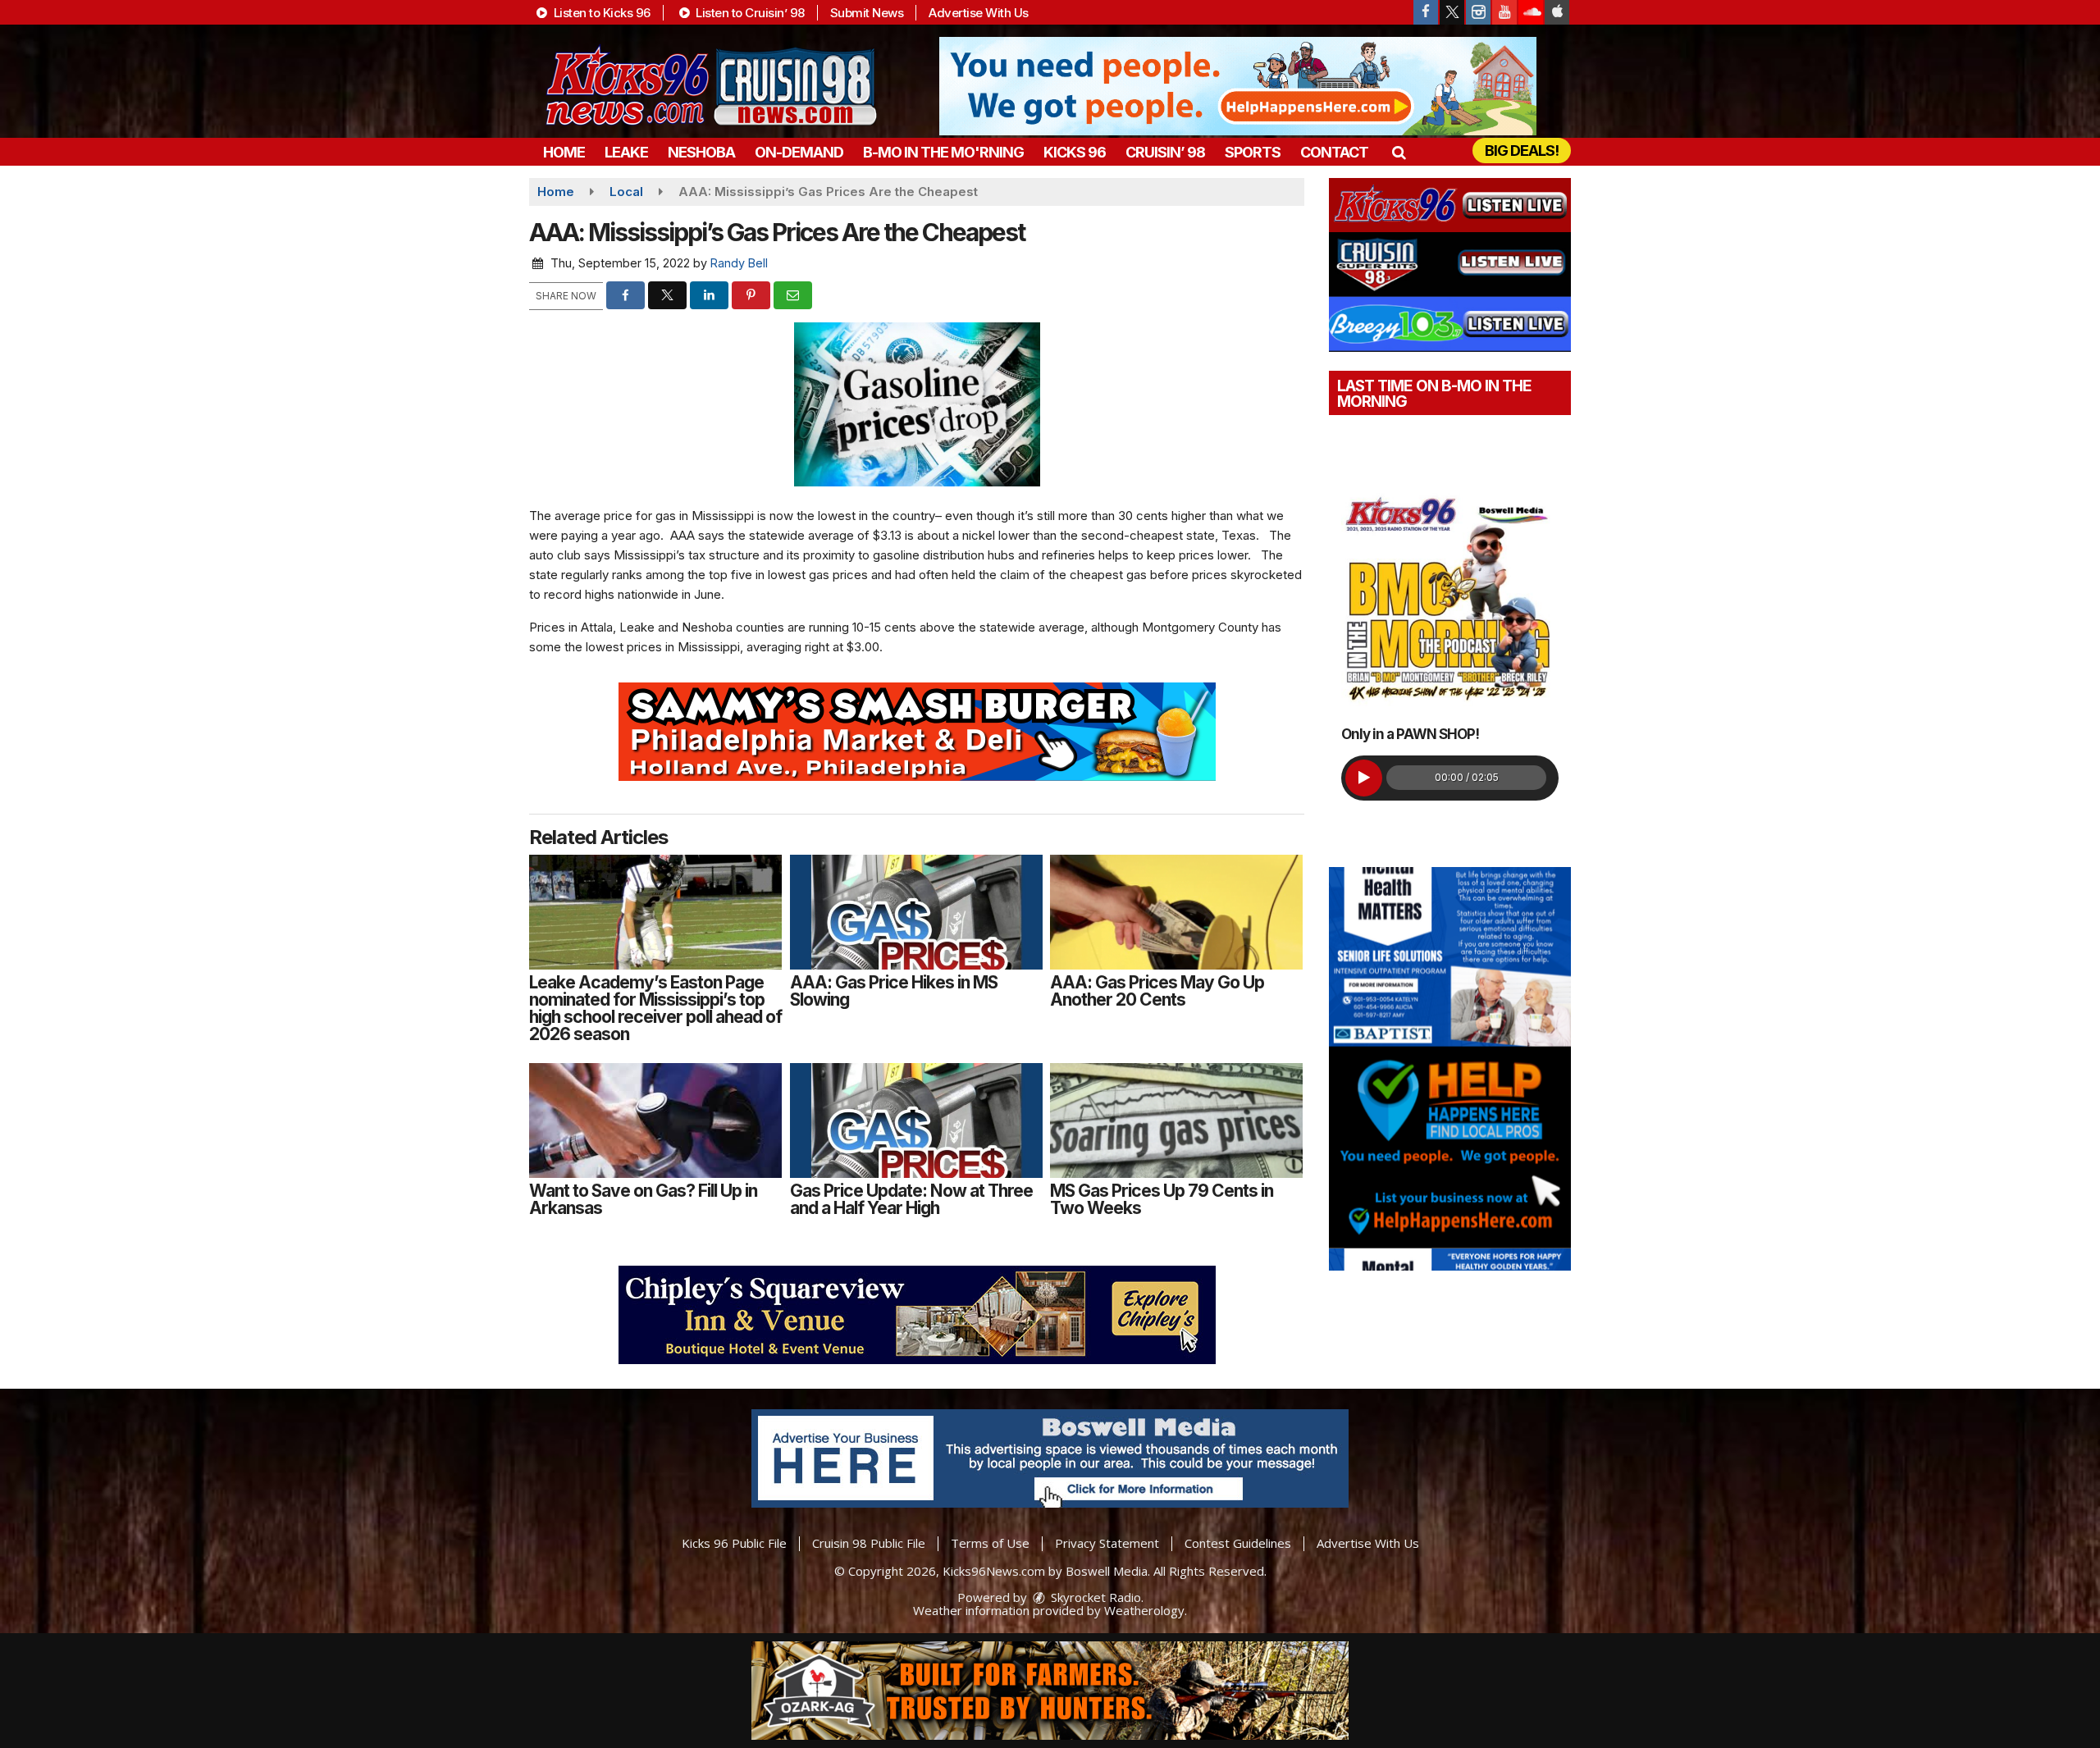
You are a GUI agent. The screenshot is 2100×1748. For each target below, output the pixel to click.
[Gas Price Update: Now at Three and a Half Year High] (916, 1120)
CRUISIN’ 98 (1165, 152)
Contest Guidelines (1238, 1543)
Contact (1334, 152)
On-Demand (799, 152)
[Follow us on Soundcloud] (1531, 12)
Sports (1253, 152)
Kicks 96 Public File (734, 1543)
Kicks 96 (1075, 152)
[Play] (1364, 778)
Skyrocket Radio (1094, 1597)
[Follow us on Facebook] (1426, 12)
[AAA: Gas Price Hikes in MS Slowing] (916, 912)
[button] (1398, 152)
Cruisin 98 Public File (869, 1543)
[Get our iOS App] (1557, 12)
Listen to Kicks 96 (600, 13)
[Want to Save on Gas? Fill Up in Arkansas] (655, 1120)
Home (564, 152)
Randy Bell (739, 263)
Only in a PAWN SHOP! (1410, 734)
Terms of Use (990, 1543)
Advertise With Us (979, 13)
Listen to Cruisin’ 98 (749, 13)
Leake (626, 152)
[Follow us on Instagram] (1478, 12)
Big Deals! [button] (1522, 151)
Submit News (867, 13)
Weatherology (1144, 1610)
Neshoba (701, 152)
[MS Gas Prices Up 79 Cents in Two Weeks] (1176, 1120)
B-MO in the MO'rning (943, 152)
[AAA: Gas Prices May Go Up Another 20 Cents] (1176, 912)
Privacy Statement (1107, 1543)
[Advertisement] (1238, 86)
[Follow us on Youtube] (1504, 12)
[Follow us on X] (1452, 12)
